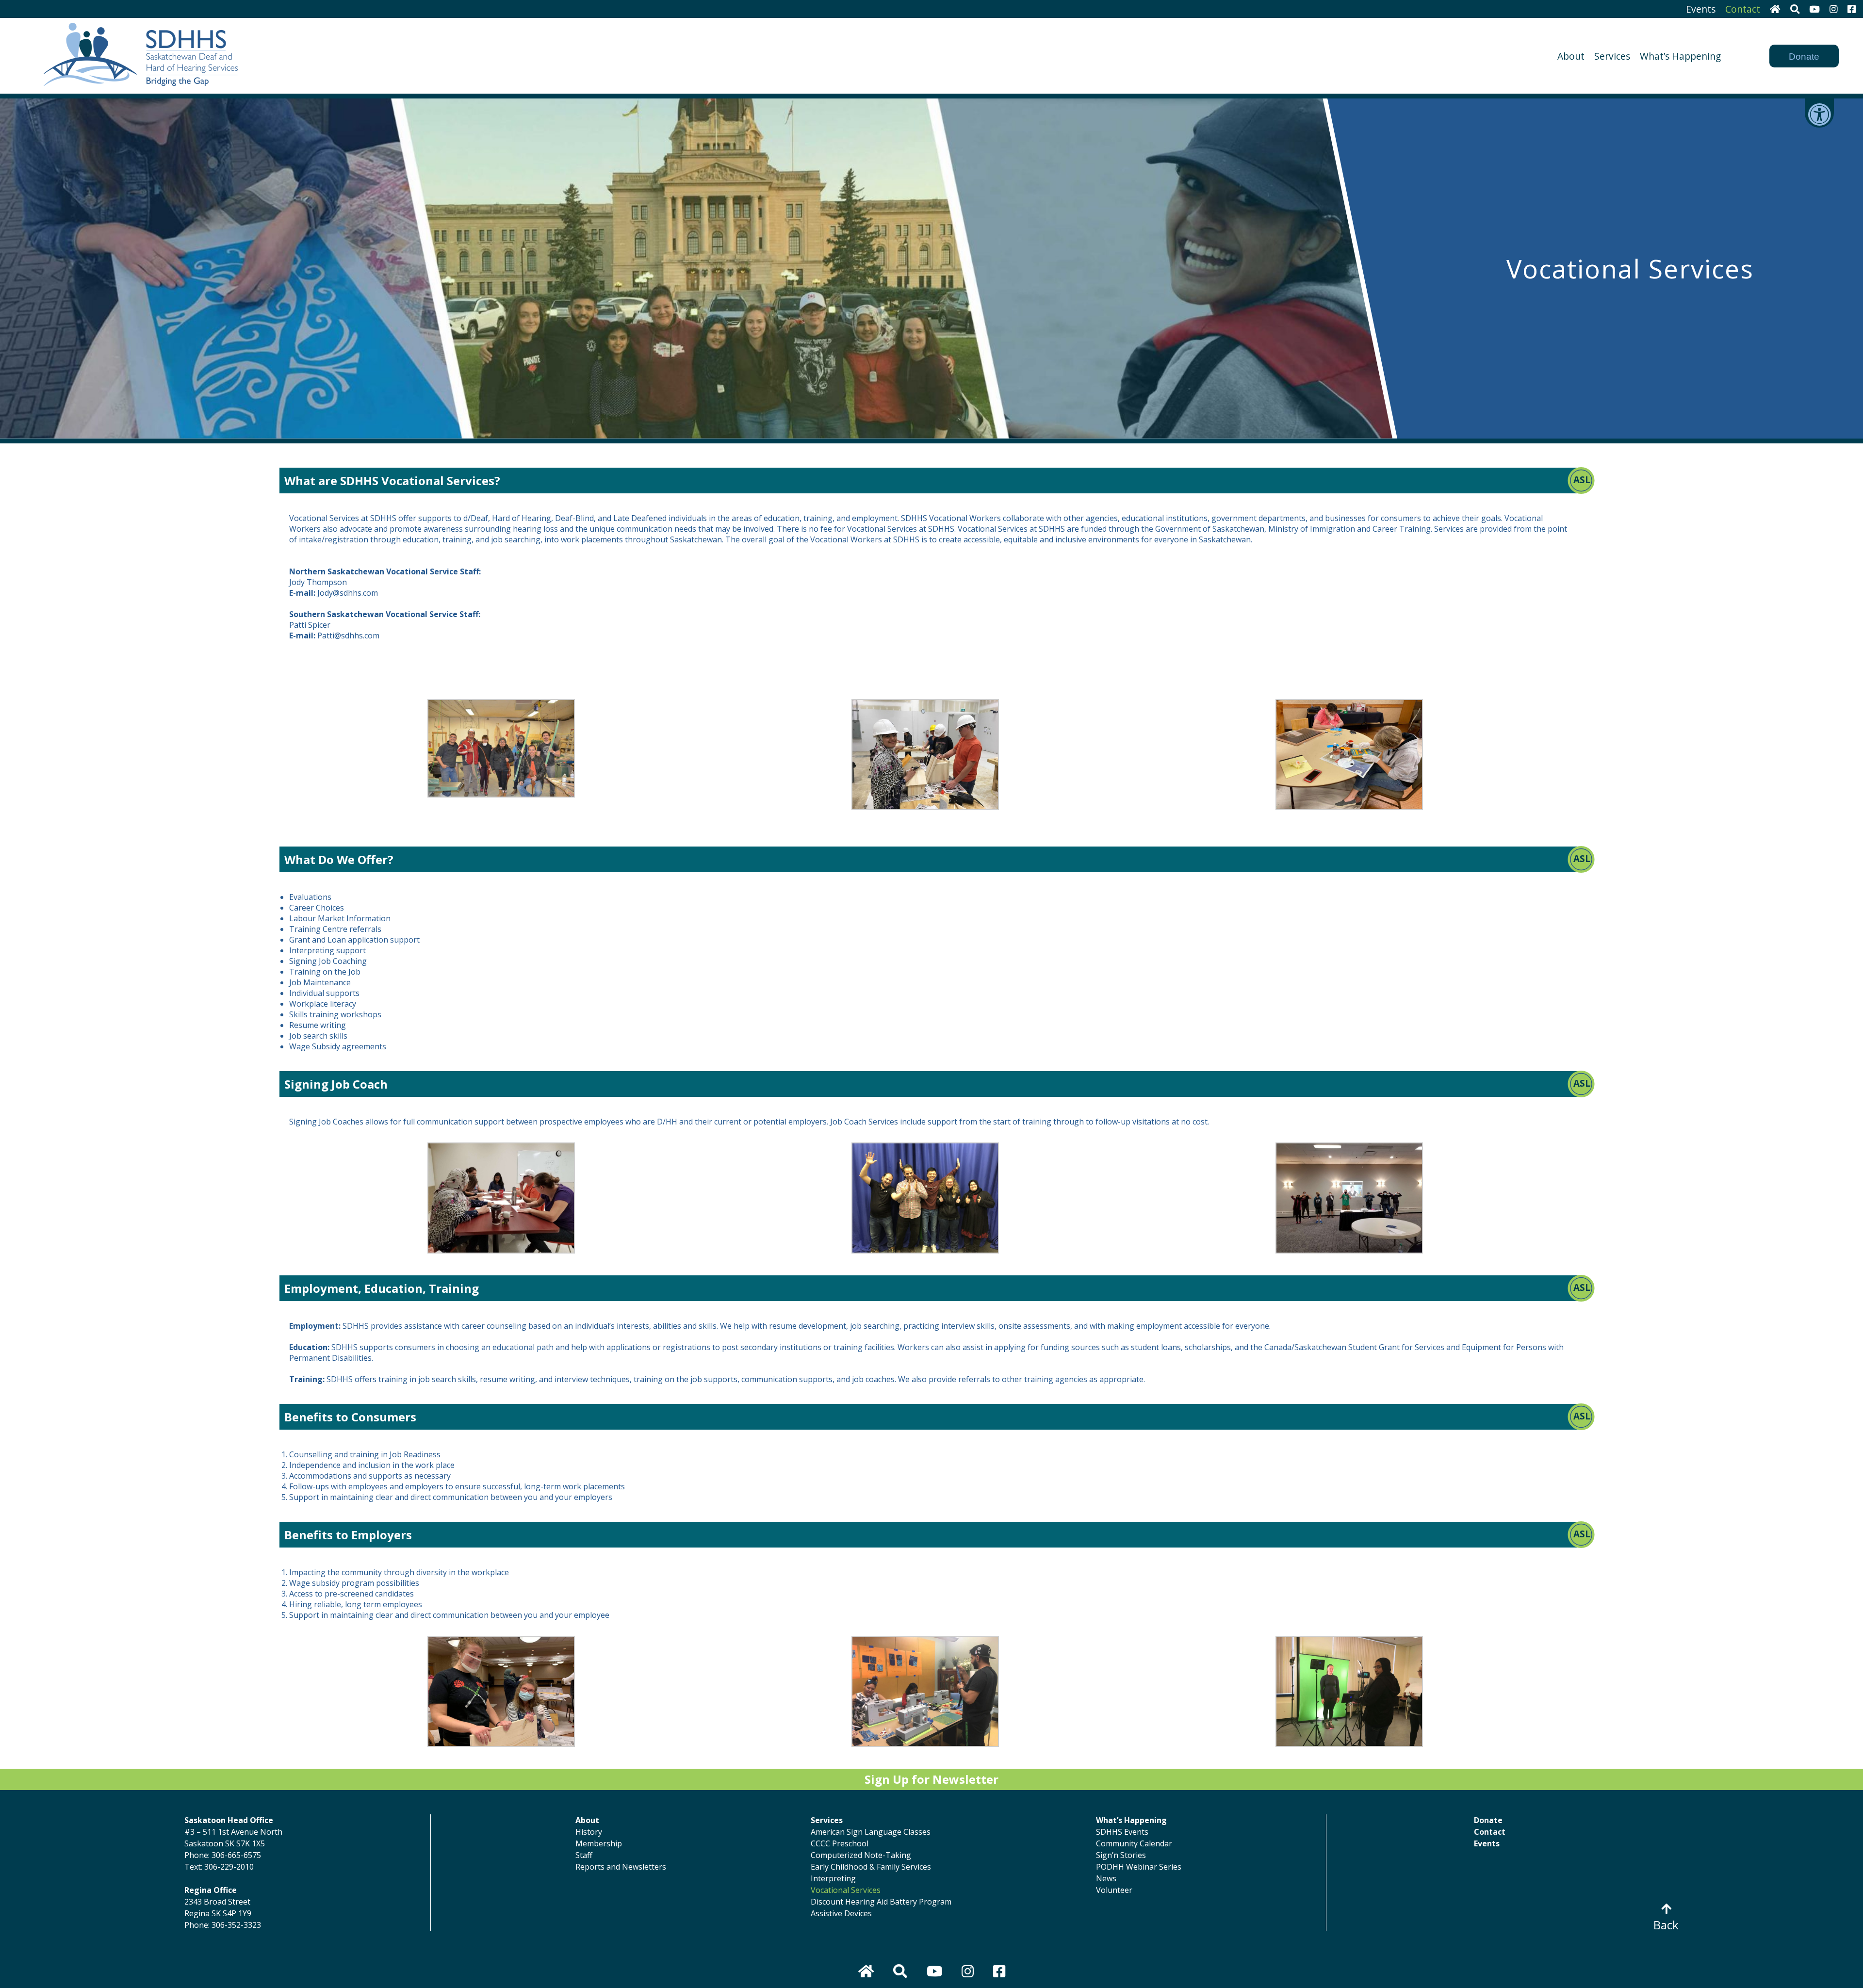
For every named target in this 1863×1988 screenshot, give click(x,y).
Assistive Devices (841, 1913)
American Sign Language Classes (871, 1832)
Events (1701, 9)
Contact (1743, 9)
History (589, 1832)
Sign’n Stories (1121, 1855)
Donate (1804, 57)
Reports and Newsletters (621, 1867)
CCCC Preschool (840, 1843)
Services (1612, 56)
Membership (599, 1843)
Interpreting (833, 1878)
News (1106, 1878)
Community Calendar (1134, 1843)
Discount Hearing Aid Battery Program (881, 1902)
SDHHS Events (1122, 1832)
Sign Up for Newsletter (931, 1779)
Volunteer (1114, 1890)
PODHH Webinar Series (1139, 1867)
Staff (584, 1855)
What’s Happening (1680, 56)
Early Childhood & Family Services (871, 1867)
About (1571, 56)
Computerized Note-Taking (861, 1855)
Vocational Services (846, 1890)
